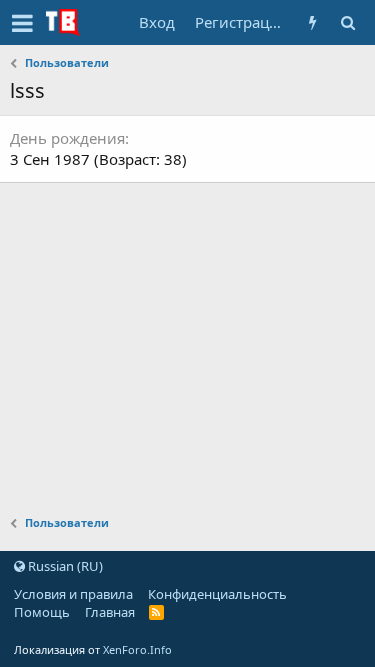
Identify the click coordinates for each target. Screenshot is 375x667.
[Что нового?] (312, 22)
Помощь (42, 612)
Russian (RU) (64, 566)
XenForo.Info (137, 649)
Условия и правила (73, 594)
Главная (110, 612)
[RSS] (156, 612)
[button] (22, 23)
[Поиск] (347, 22)
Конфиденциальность (217, 594)
